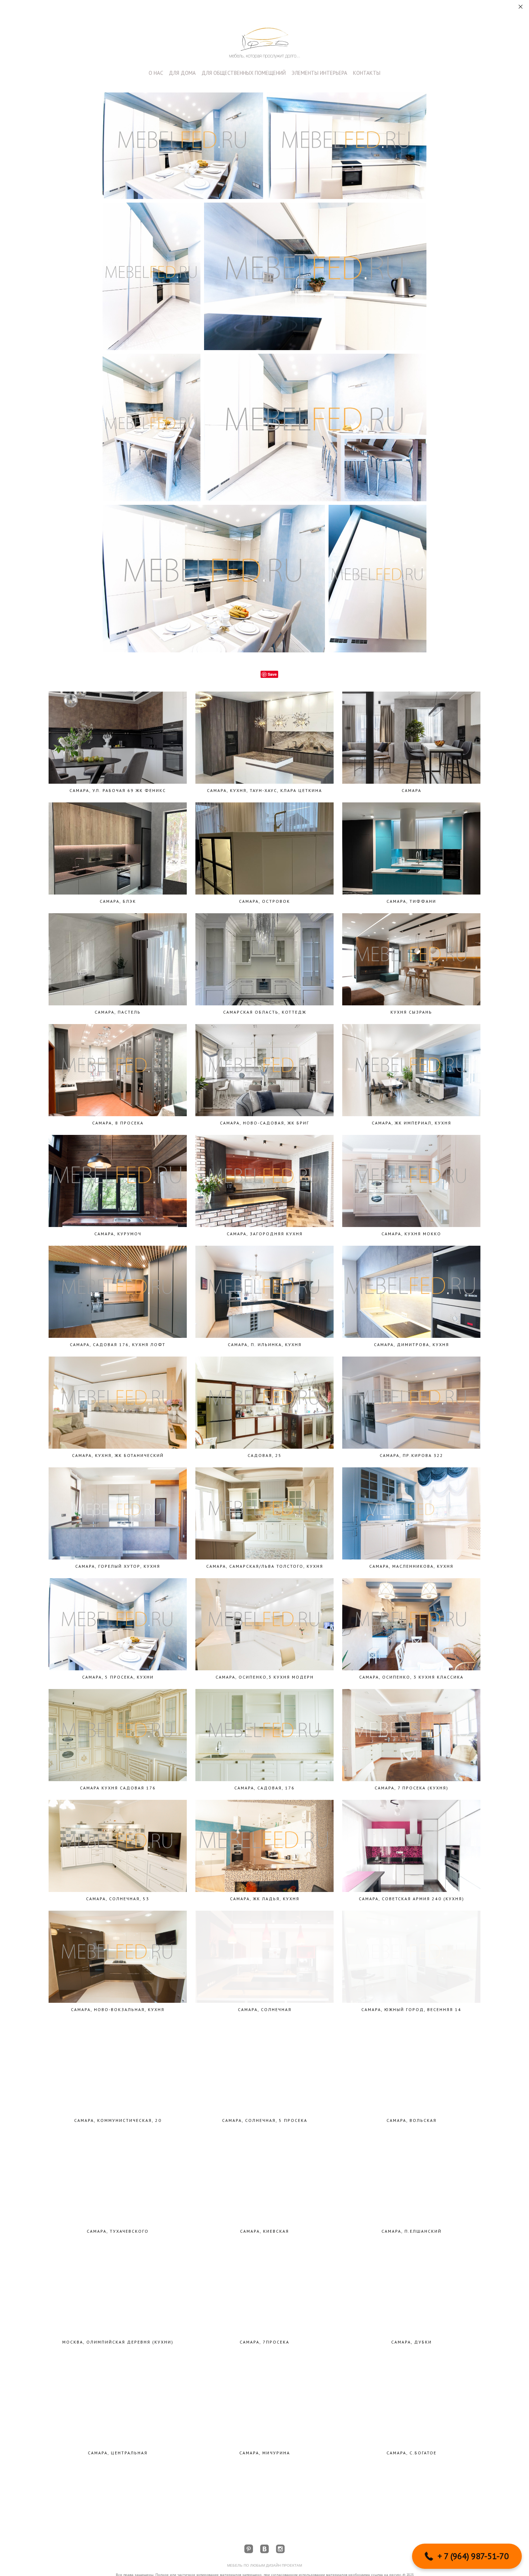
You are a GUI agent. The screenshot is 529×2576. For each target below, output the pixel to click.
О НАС (156, 73)
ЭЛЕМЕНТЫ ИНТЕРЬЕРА (319, 73)
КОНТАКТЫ (367, 73)
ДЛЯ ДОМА (182, 73)
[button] (467, 2556)
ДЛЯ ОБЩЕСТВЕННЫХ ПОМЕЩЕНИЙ (244, 73)
